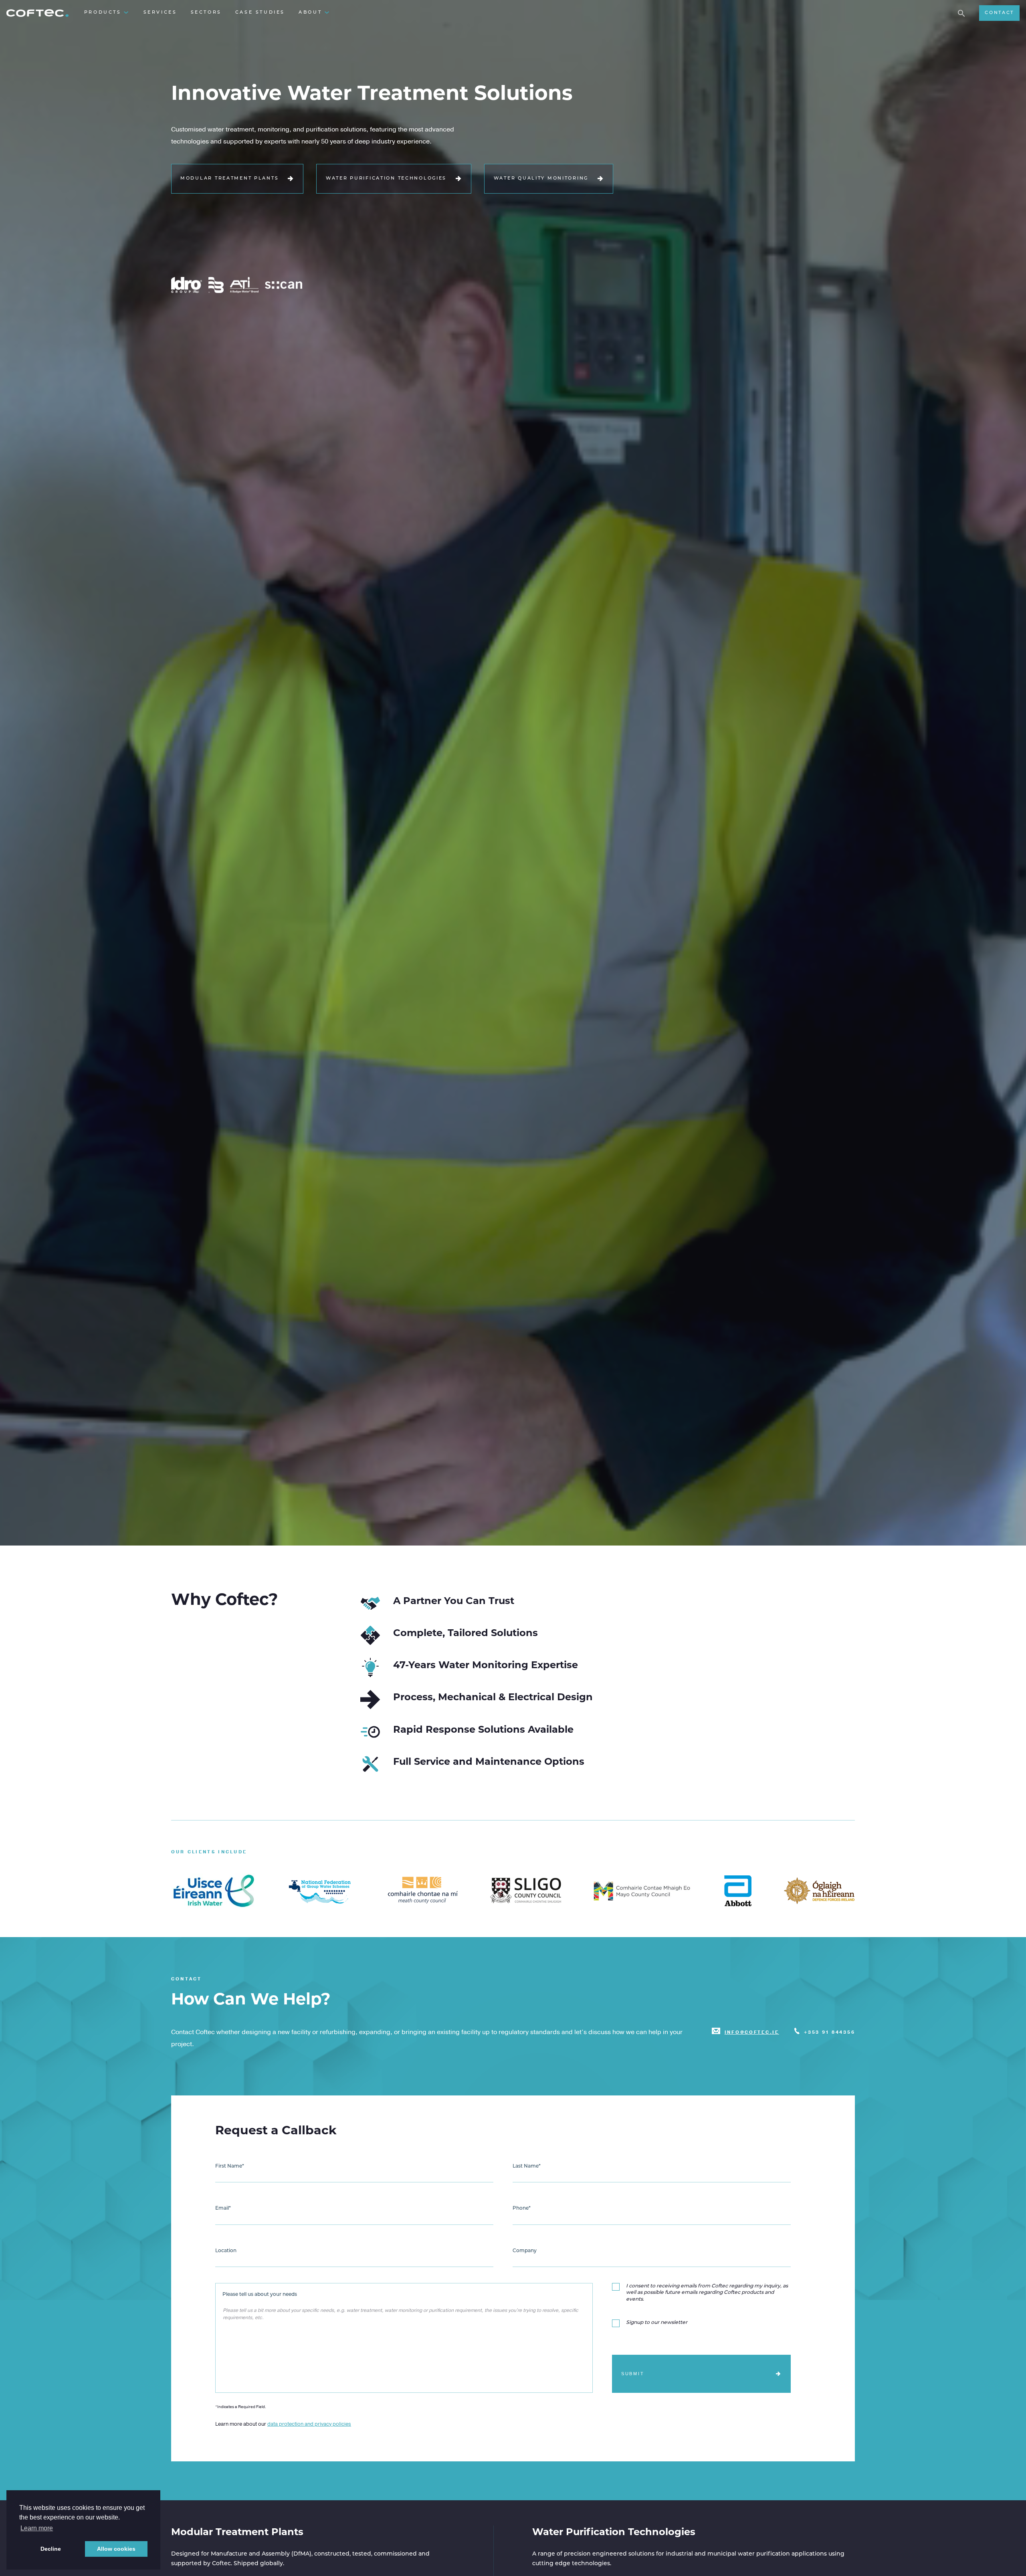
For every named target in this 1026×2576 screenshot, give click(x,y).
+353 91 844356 (829, 2032)
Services (160, 13)
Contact (999, 13)
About (310, 13)
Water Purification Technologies (386, 179)
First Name (230, 2166)
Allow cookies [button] (116, 2549)
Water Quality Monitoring (541, 179)
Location (226, 2251)
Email (223, 2208)
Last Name (527, 2166)
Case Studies (260, 13)
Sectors (206, 13)
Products (103, 13)
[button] (961, 13)
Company (525, 2251)
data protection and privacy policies (309, 2424)
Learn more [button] (37, 2528)
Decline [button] (51, 2549)
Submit (633, 2374)
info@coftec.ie (752, 2032)
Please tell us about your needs (260, 2295)
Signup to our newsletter (657, 2323)
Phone (522, 2208)
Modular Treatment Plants (229, 179)
